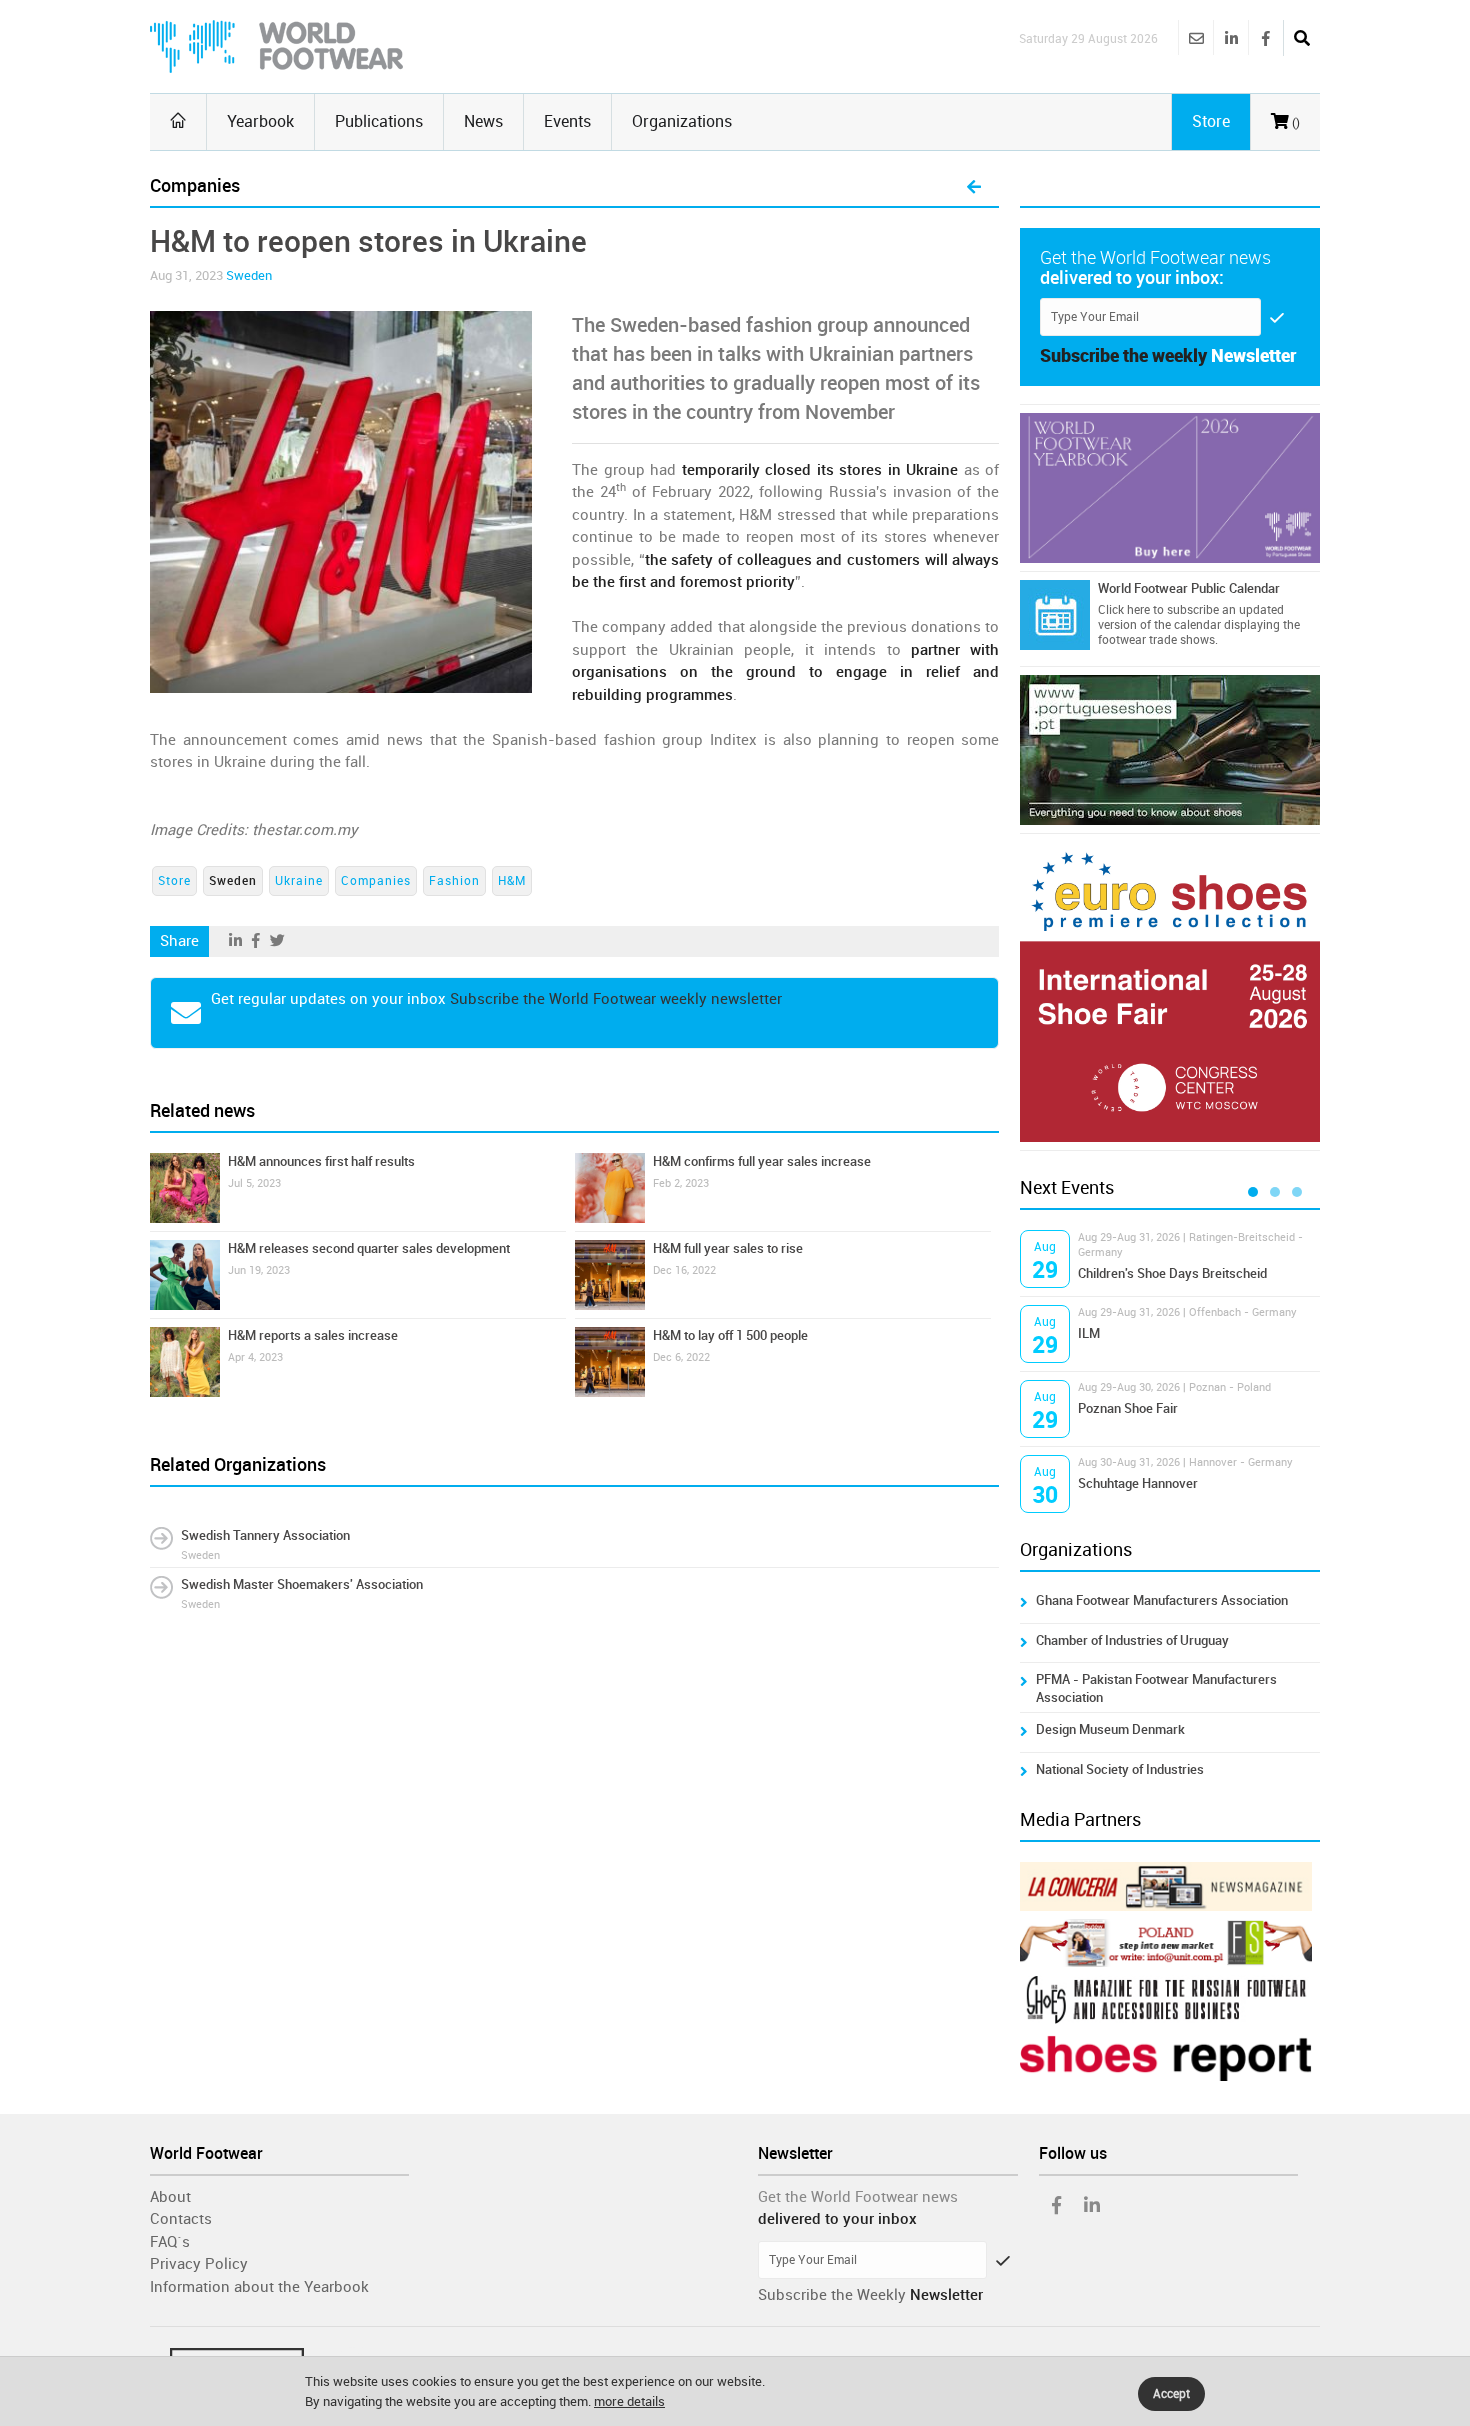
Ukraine (299, 881)
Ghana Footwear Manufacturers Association (1162, 1600)
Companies (376, 881)
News (483, 121)
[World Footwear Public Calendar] (1055, 615)
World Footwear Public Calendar (1189, 588)
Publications (379, 121)
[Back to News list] (974, 188)
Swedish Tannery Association (265, 1535)
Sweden (249, 275)
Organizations (682, 121)
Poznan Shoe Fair (1128, 1408)
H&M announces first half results (321, 1161)
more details (629, 2401)
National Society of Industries (1120, 1769)
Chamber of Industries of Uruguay (1132, 1640)
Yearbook (260, 121)
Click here (1124, 610)
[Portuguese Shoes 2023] (1170, 750)
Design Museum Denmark (1110, 1729)
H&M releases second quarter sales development (369, 1248)
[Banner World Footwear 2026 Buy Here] (1170, 488)
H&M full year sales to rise (728, 1248)
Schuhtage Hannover (1138, 1483)
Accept (1171, 2394)
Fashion (454, 881)
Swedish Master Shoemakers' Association (302, 1584)
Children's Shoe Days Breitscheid (1172, 1273)
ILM (1089, 1333)
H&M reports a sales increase (313, 1335)
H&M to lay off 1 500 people (730, 1335)
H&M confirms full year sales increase (762, 1161)
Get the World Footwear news (858, 2197)
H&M (512, 881)
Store (174, 881)
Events (567, 121)
